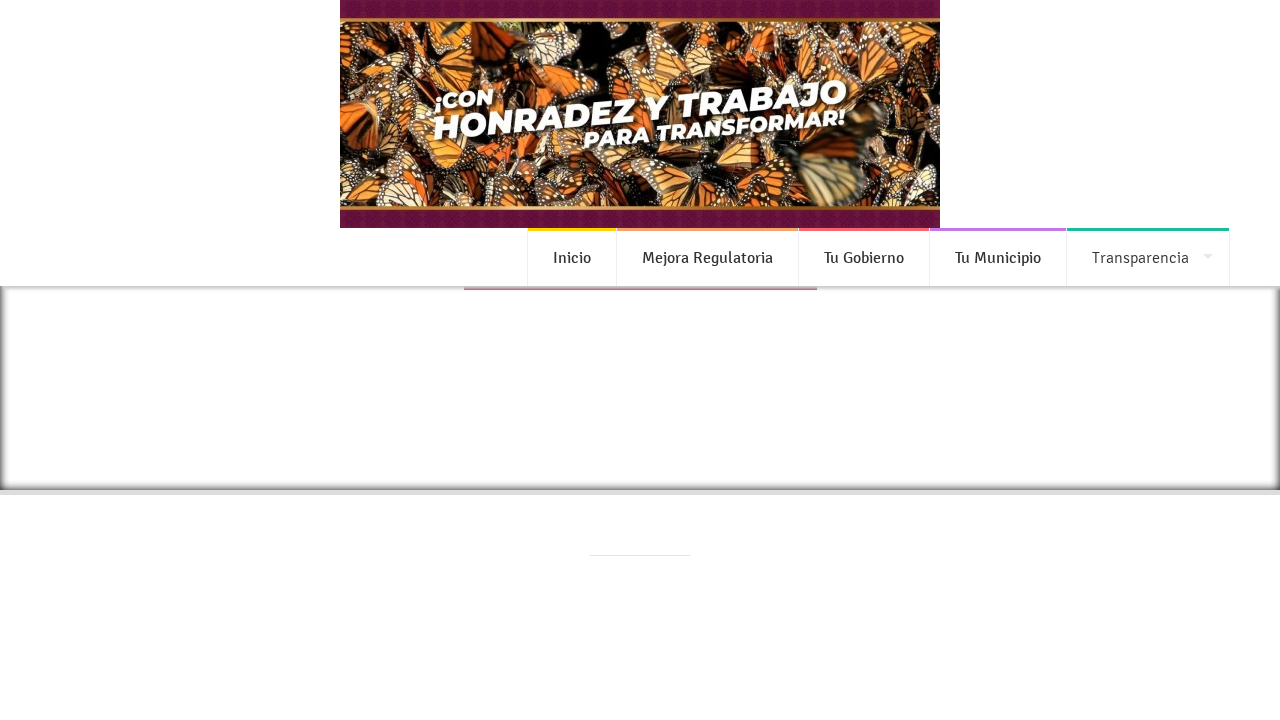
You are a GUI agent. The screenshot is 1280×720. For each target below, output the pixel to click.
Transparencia (1140, 257)
